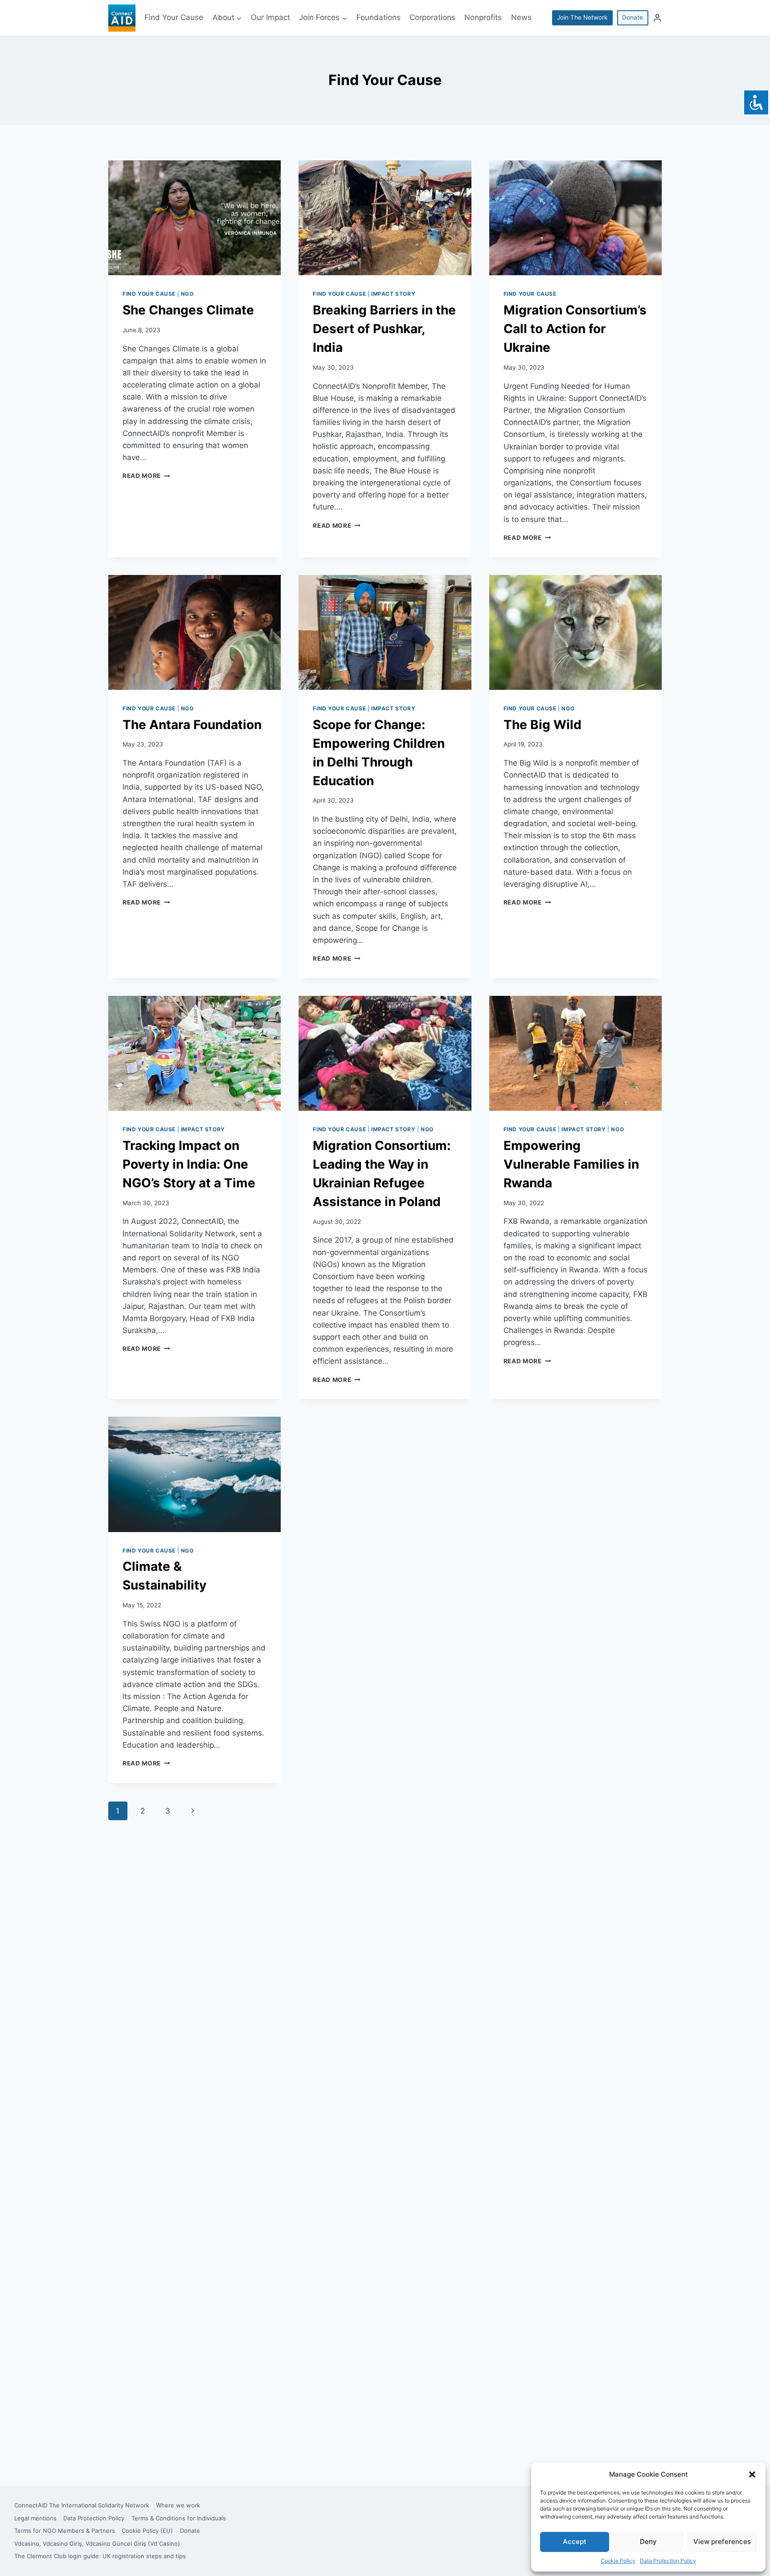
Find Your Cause (174, 17)
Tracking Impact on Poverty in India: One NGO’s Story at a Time (189, 1164)
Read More (146, 476)
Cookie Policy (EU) (147, 2531)
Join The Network (582, 17)
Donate (633, 17)
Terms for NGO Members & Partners (65, 2531)
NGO (187, 294)
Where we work (178, 2505)
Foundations (379, 17)
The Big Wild (543, 725)
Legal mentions (35, 2518)
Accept (575, 2541)
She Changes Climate (188, 310)
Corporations (432, 17)
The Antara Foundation (192, 725)
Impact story (393, 294)
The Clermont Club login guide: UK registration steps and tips (100, 2556)
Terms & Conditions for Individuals (179, 2518)
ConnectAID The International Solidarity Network (82, 2505)
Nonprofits (483, 17)
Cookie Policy (618, 2561)
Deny (648, 2541)
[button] (752, 2474)
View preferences (722, 2541)
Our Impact (270, 17)
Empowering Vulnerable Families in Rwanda (571, 1164)
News (521, 17)
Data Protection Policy (668, 2561)
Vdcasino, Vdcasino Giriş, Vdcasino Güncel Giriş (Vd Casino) (97, 2543)
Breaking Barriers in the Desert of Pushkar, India (384, 329)
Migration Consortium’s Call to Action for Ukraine (575, 329)
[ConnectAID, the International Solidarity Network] (122, 18)
